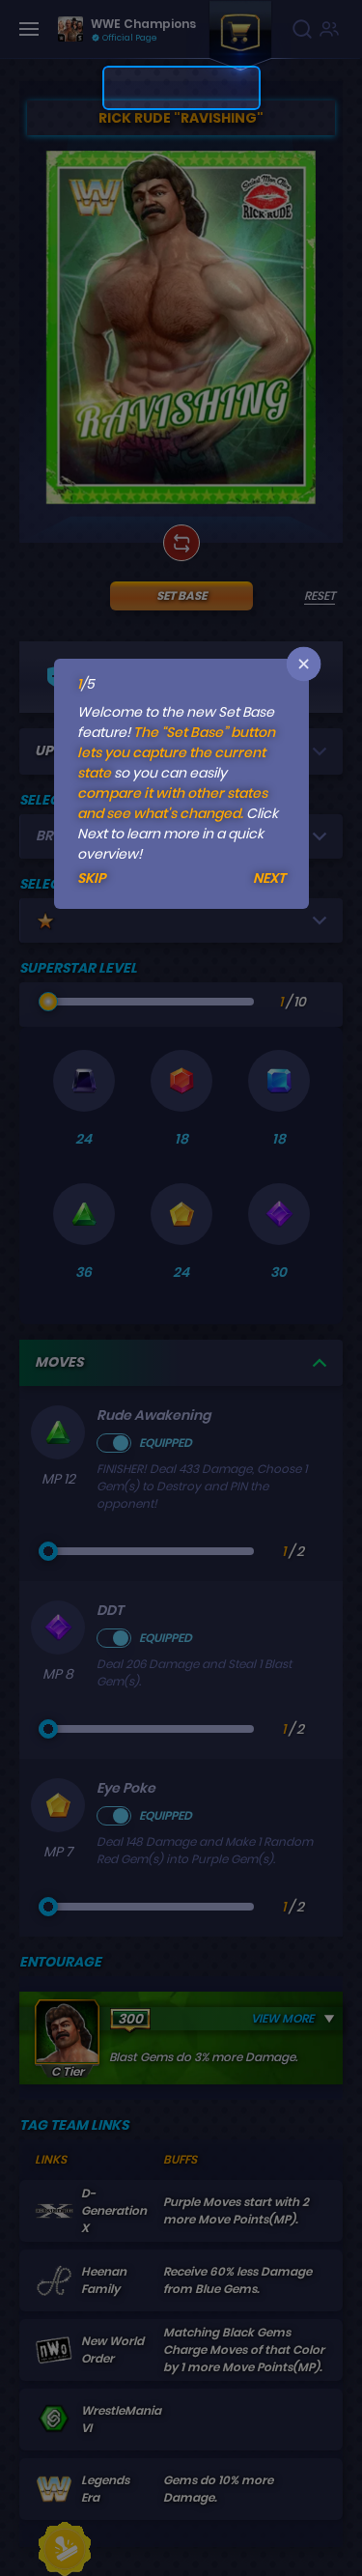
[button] (303, 664)
